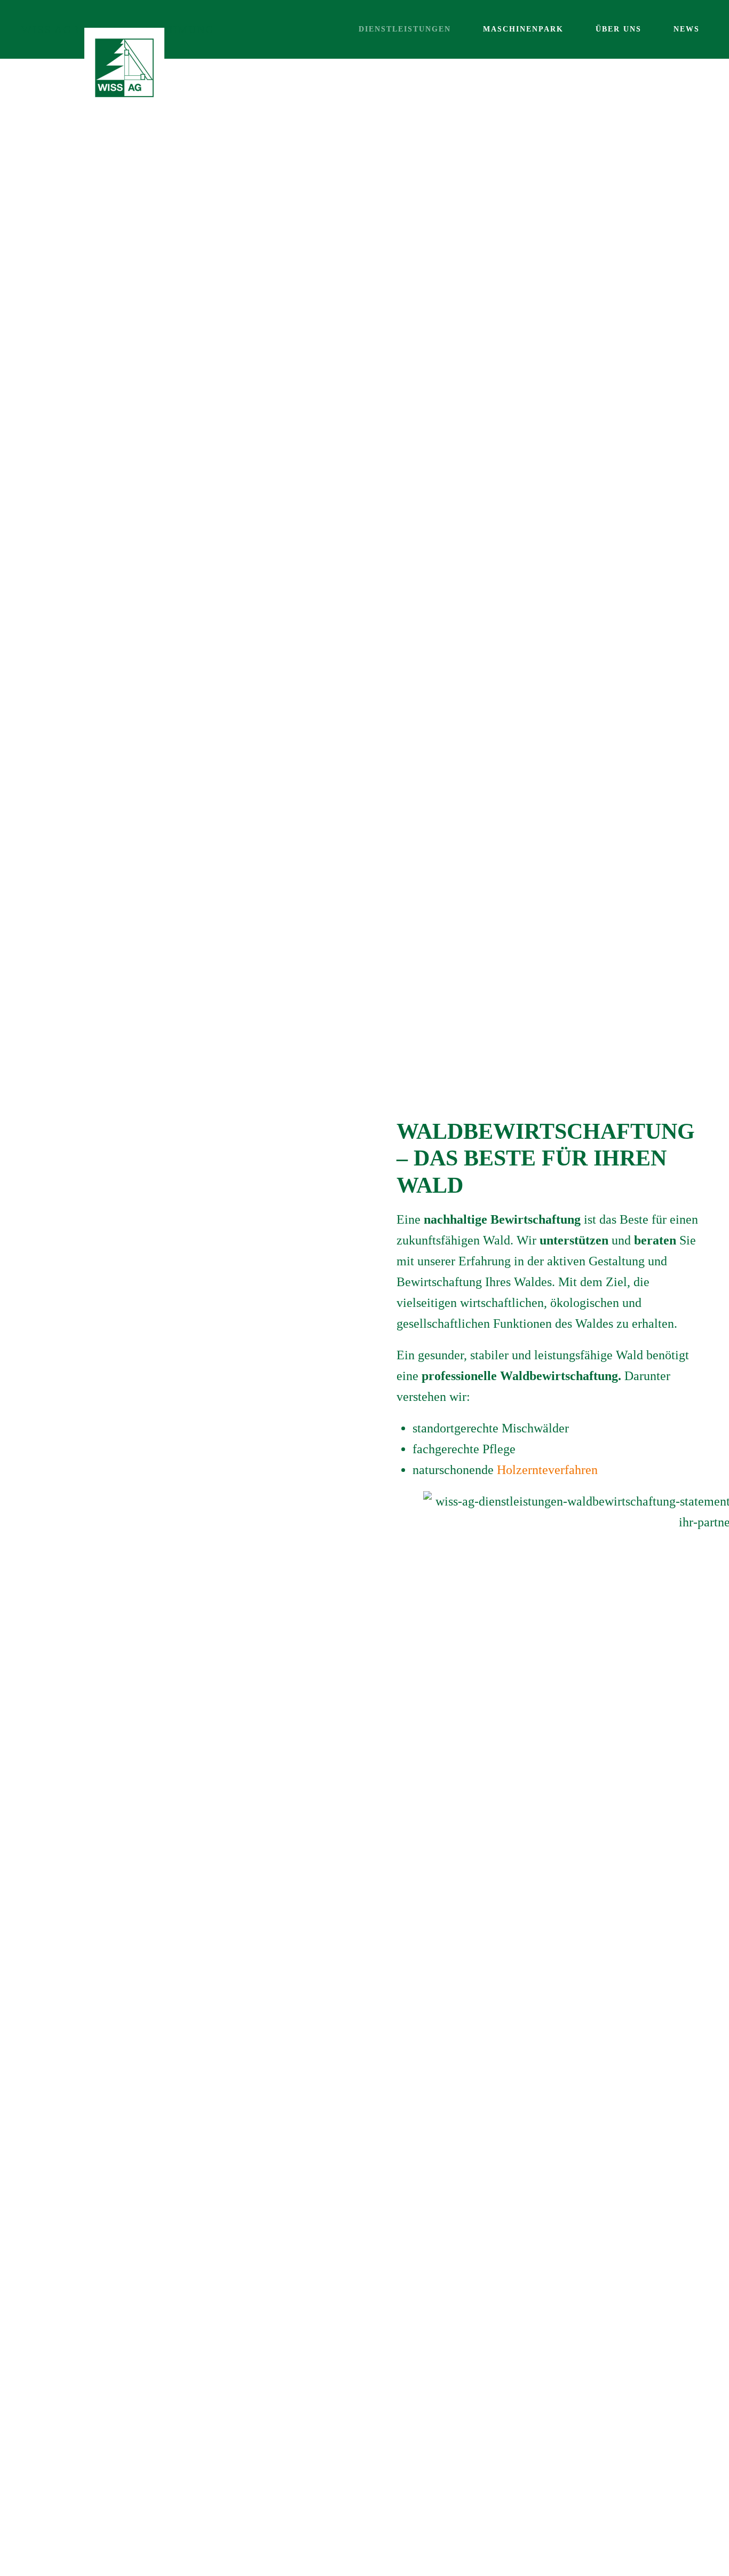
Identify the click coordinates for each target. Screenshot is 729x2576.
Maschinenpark (523, 29)
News (687, 29)
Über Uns (619, 29)
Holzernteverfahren (547, 1470)
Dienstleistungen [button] (405, 29)
